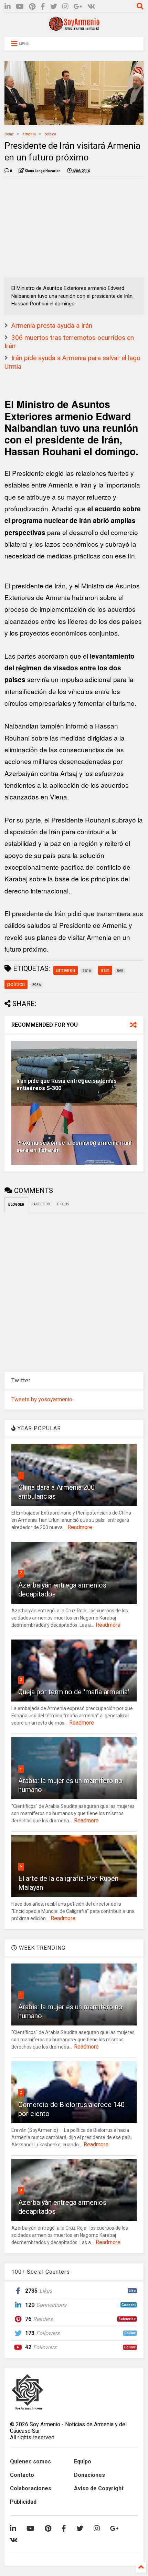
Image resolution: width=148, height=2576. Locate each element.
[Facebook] (43, 7)
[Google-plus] (78, 7)
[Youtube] (20, 7)
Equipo (83, 2462)
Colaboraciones (31, 2488)
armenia (29, 134)
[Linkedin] (8, 7)
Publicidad (23, 2502)
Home (9, 134)
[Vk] (91, 7)
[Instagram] (65, 7)
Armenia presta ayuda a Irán (52, 326)
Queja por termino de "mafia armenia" (74, 1692)
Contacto (22, 2475)
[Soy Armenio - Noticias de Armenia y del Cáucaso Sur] (74, 28)
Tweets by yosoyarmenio (42, 1399)
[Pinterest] (32, 7)
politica (50, 134)
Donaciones (89, 2475)
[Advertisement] (56, 227)
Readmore (80, 1527)
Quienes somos (30, 2462)
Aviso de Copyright (99, 2488)
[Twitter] (54, 7)
